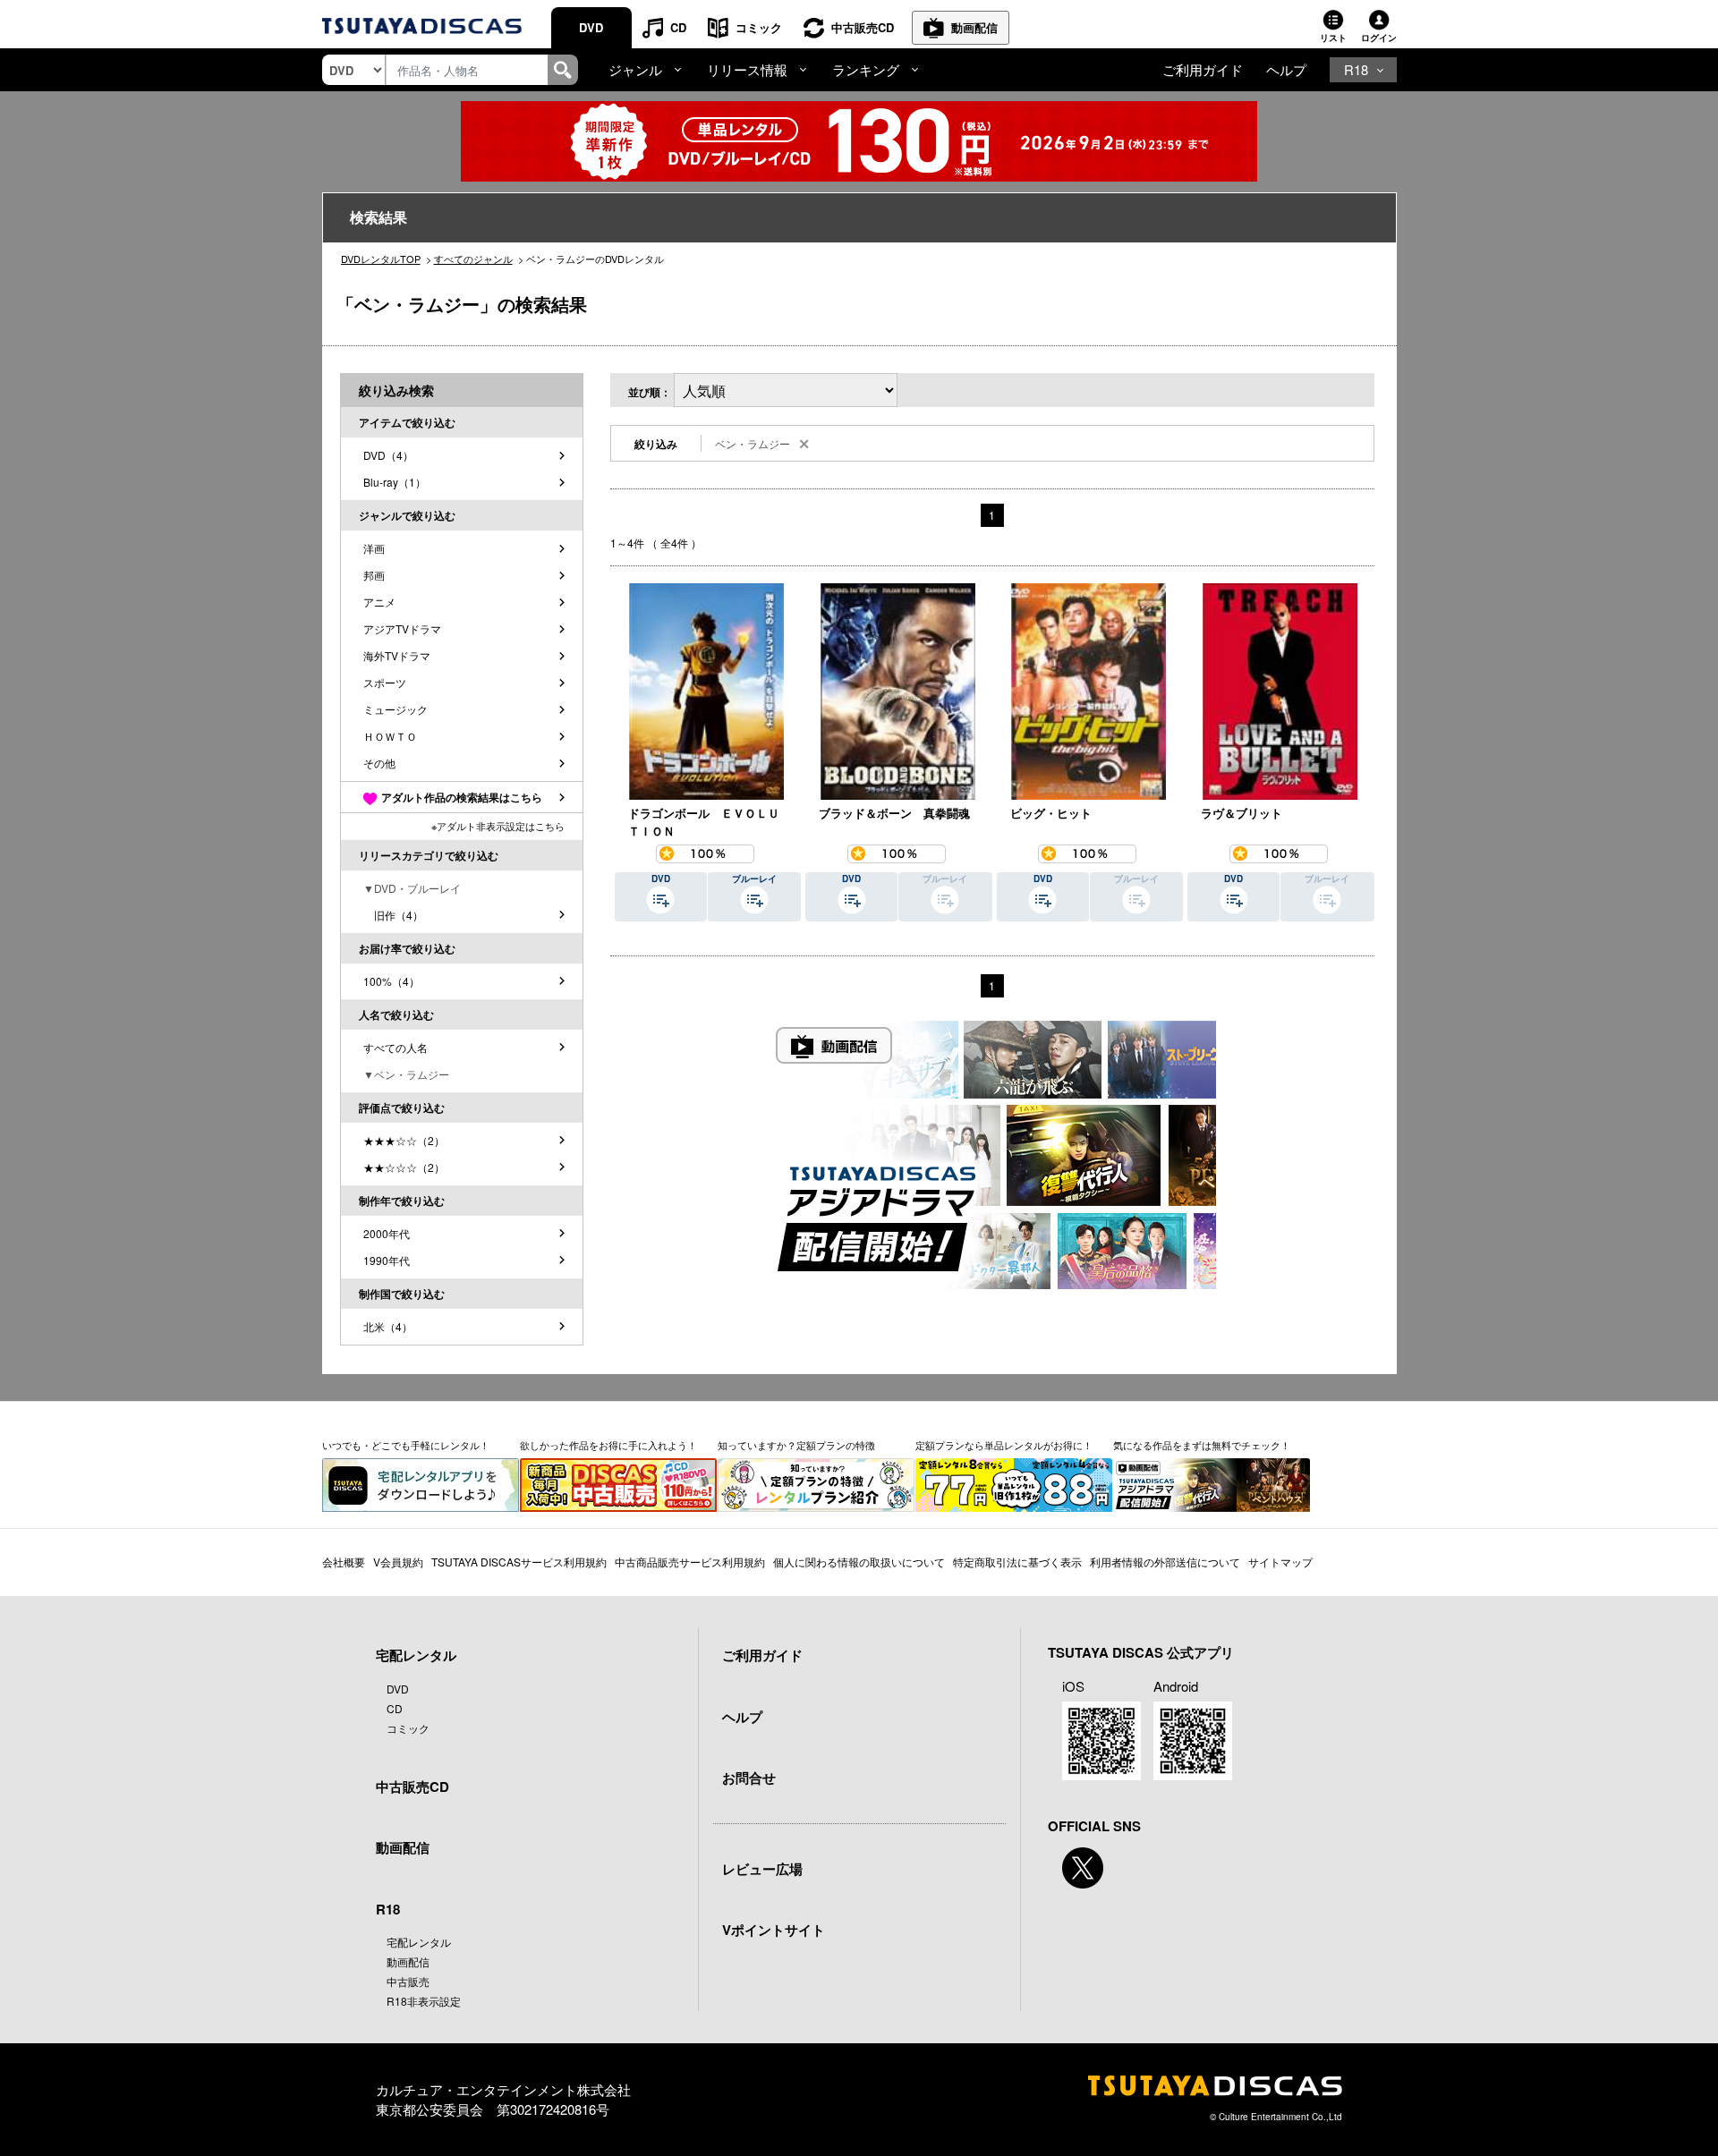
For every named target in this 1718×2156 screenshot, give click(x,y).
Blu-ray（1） (395, 482)
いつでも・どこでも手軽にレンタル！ (406, 1445)
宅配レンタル (419, 1942)
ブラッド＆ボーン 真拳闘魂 (894, 813)
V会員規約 (398, 1562)
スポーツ (385, 682)
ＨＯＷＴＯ (390, 736)
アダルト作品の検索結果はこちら (462, 797)
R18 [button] (1356, 69)
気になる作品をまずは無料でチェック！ (1202, 1445)
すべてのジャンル (473, 259)
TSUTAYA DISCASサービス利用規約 (519, 1562)
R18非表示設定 (424, 2001)
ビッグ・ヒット (1051, 813)
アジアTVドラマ (402, 628)
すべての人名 (395, 1047)
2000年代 (387, 1233)
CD (678, 27)
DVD (591, 27)
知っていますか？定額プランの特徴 (796, 1445)
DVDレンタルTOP (381, 259)
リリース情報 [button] (747, 69)
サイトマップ (1280, 1562)
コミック (759, 27)
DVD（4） (388, 455)
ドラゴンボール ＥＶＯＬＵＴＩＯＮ (704, 822)
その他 (379, 763)
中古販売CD (863, 27)
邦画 (374, 575)
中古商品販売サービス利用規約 (690, 1562)
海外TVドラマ (397, 655)
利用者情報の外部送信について (1165, 1562)
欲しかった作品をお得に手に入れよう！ (608, 1445)
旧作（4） (393, 915)
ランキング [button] (866, 69)
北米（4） (388, 1326)
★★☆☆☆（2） (404, 1167)
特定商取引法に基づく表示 (1017, 1562)
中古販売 (408, 1981)
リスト (1333, 38)
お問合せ (749, 1778)
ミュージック (395, 709)
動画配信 (974, 27)
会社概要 (344, 1562)
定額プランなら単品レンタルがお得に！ (1004, 1445)
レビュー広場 (762, 1869)
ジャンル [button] (635, 69)
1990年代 (387, 1260)
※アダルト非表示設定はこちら (498, 826)
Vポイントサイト (774, 1930)
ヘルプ (1286, 69)
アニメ (379, 602)
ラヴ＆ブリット (1242, 813)
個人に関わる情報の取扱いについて (859, 1562)
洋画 (374, 548)
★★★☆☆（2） (404, 1140)
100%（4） (391, 981)
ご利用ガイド (1203, 69)
